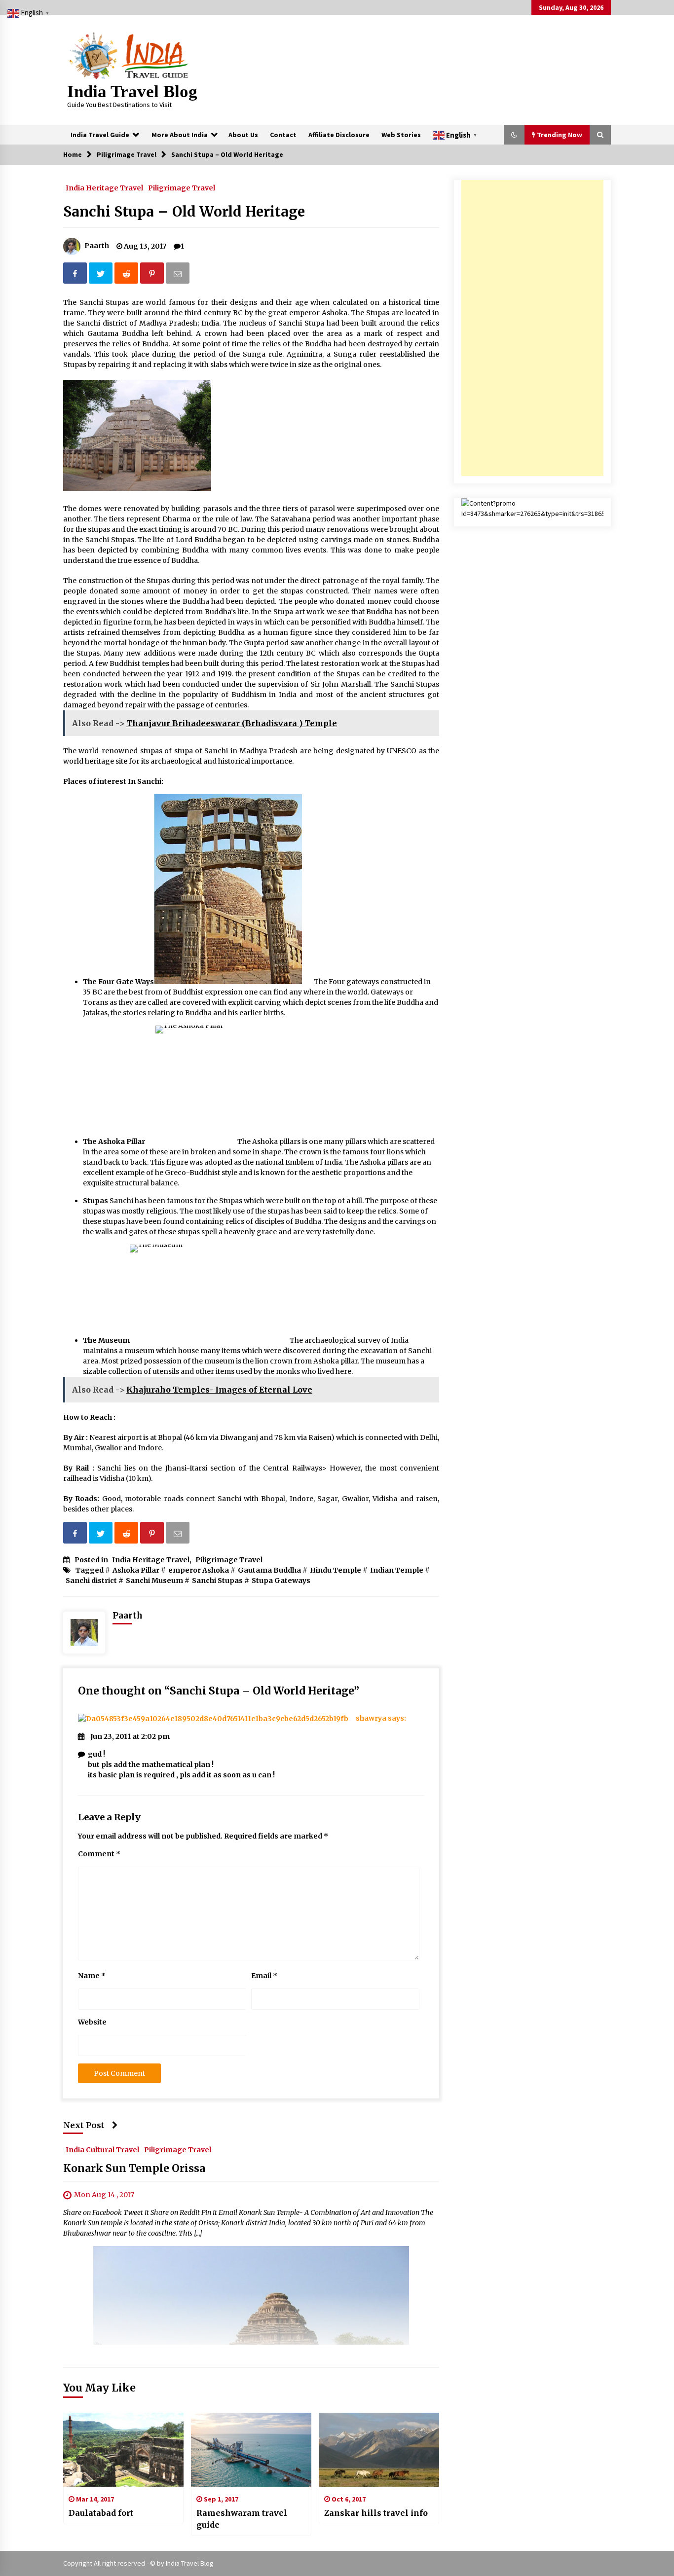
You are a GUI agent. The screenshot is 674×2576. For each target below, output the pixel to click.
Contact (283, 135)
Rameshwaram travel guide (242, 2519)
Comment (99, 1854)
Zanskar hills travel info (376, 2513)
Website (92, 2022)
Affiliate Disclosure (339, 135)
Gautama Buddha (269, 1570)
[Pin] (153, 275)
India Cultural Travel (102, 2149)
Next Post (84, 2125)
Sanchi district (91, 1581)
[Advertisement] (532, 328)
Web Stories (401, 135)
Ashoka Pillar (136, 1570)
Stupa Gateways (281, 1581)
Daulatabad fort (101, 2513)
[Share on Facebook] (76, 275)
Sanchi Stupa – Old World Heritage (184, 212)
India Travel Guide (100, 135)
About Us (243, 135)
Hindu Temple (336, 1570)
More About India (180, 135)
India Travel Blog (132, 92)
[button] (514, 135)
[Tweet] (102, 275)
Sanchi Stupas (217, 1581)
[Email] (179, 275)
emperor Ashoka (199, 1570)
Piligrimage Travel (182, 187)
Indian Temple (397, 1570)
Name (92, 1976)
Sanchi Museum (154, 1581)
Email (264, 1976)
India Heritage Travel (104, 187)
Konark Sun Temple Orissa (134, 2168)
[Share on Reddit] (127, 275)
